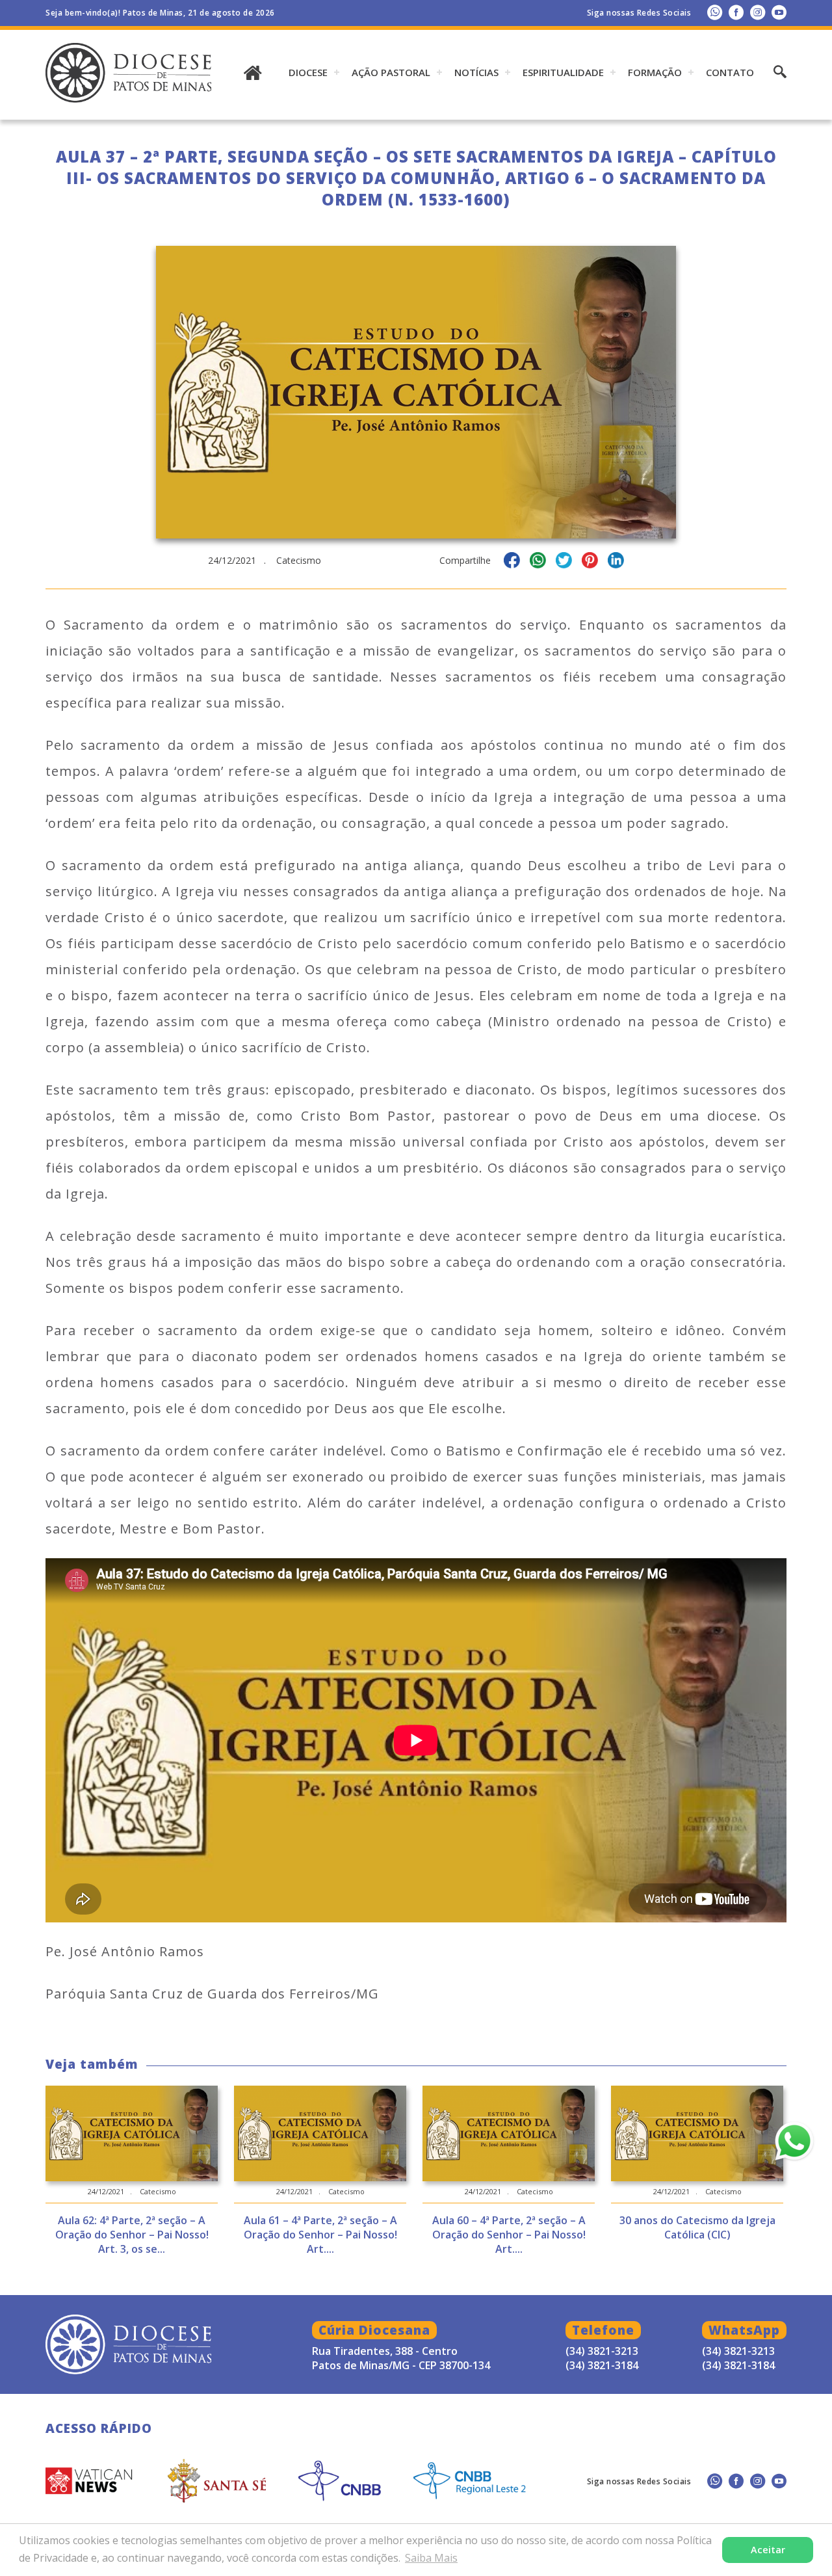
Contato (730, 72)
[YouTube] (779, 12)
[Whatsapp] (715, 12)
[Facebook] (736, 12)
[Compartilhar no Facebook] (512, 562)
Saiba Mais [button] (431, 2558)
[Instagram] (758, 12)
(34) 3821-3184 (738, 2365)
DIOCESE (308, 72)
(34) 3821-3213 (738, 2351)
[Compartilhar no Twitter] (564, 562)
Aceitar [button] (768, 2550)
